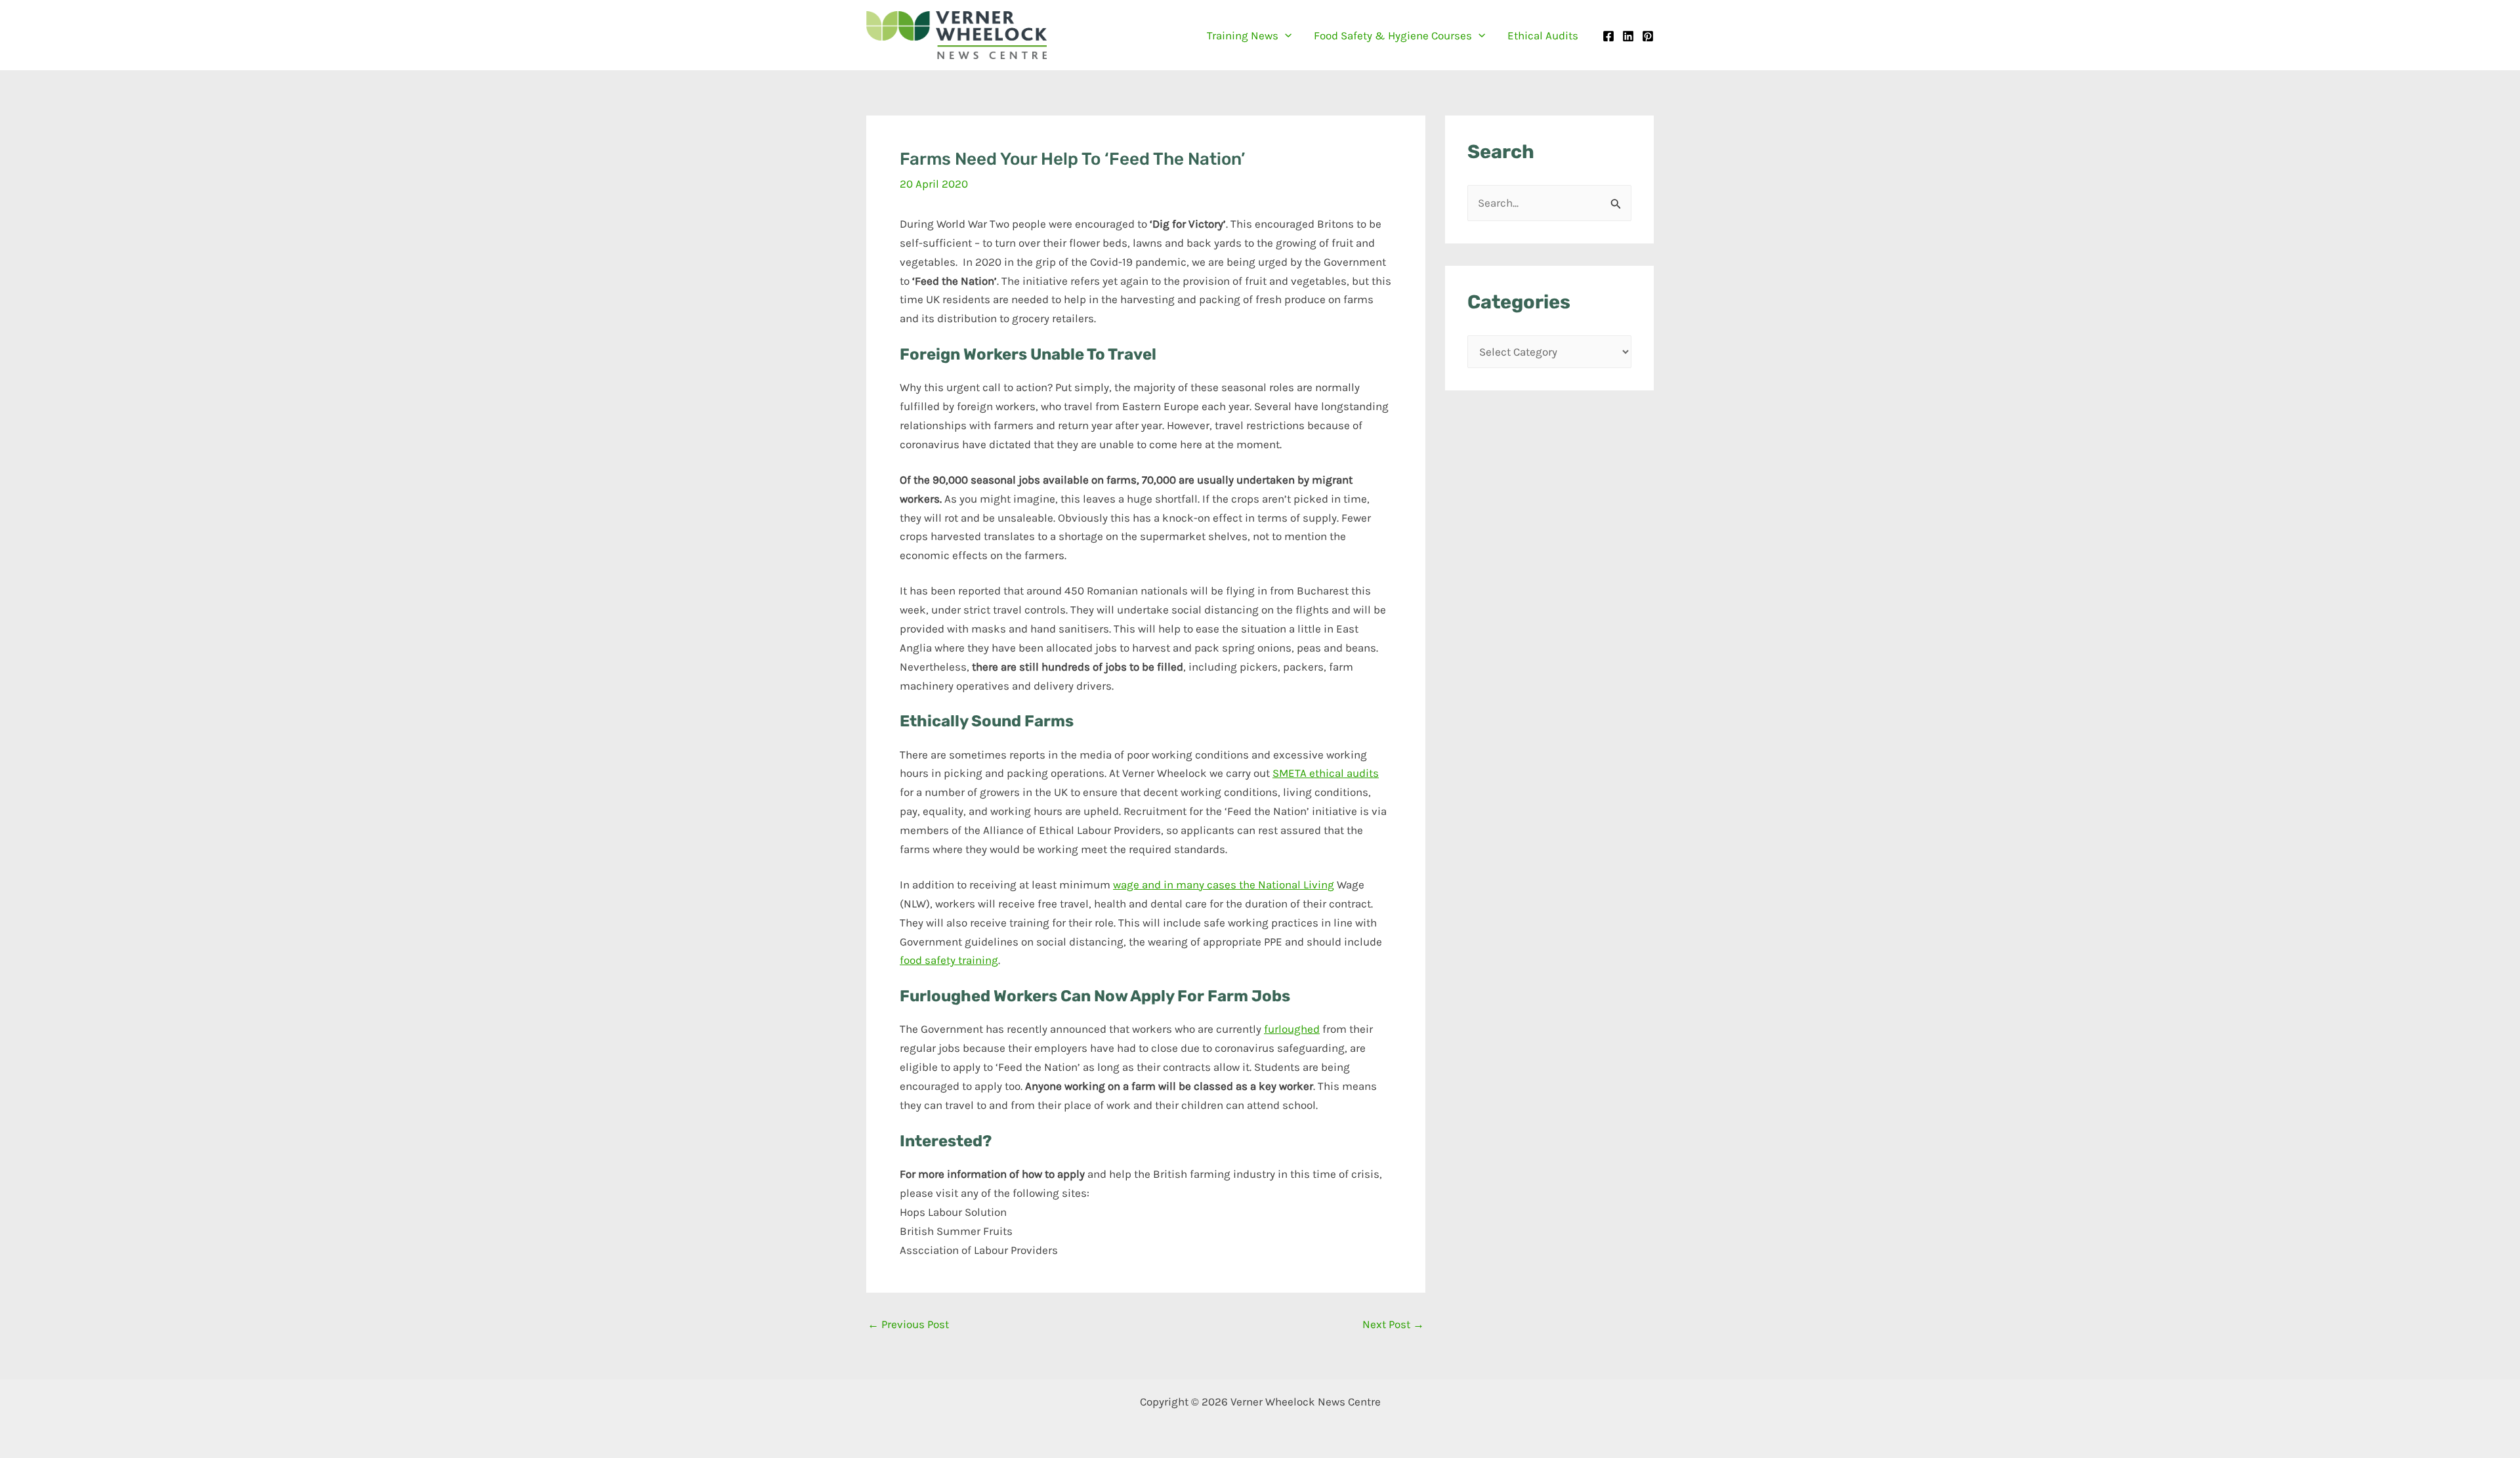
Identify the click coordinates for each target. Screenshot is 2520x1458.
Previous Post (908, 1324)
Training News (1243, 35)
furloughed (1292, 1029)
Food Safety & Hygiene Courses (1393, 35)
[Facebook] (1608, 36)
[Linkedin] (1628, 36)
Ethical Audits (1543, 35)
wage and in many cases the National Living (1224, 885)
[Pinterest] (1648, 36)
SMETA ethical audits (1326, 773)
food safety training (949, 960)
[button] (1285, 35)
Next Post (1393, 1324)
